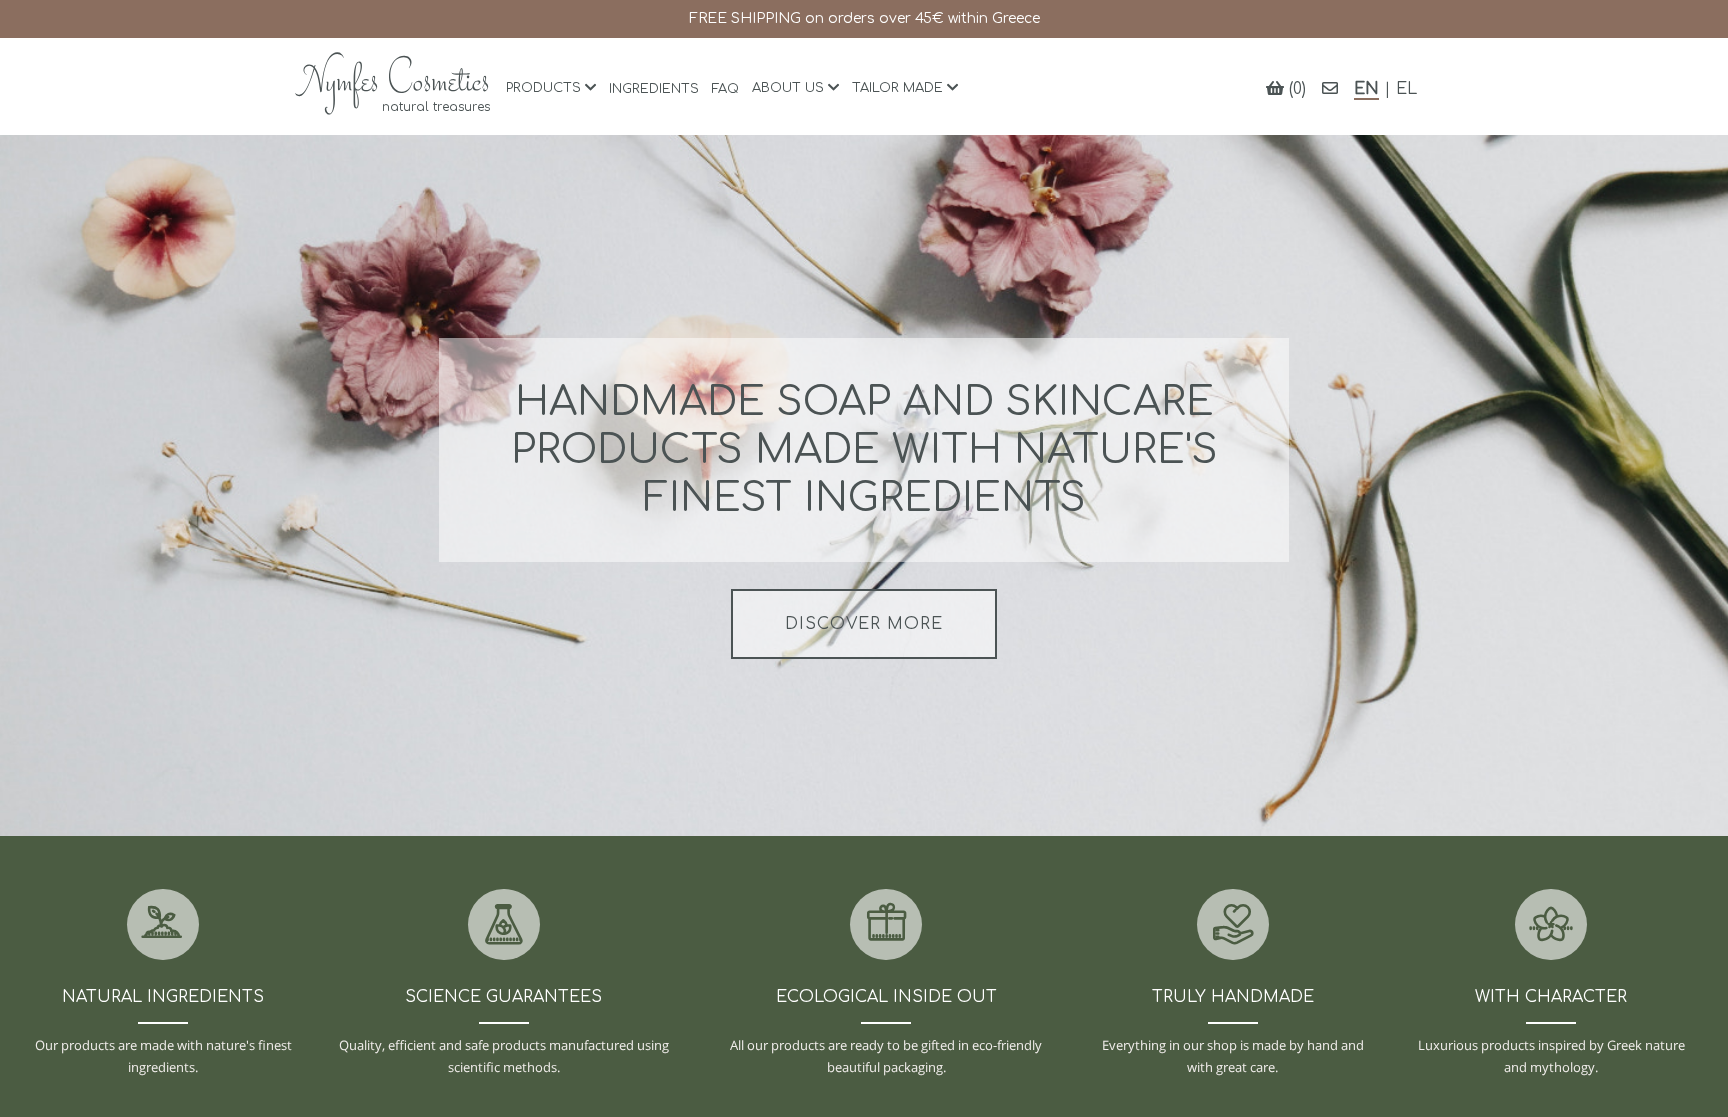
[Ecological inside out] (886, 927)
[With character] (1551, 927)
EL (1406, 89)
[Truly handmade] (1233, 927)
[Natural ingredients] (163, 927)
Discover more (864, 624)
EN (1366, 89)
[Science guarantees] (504, 927)
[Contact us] (1330, 89)
